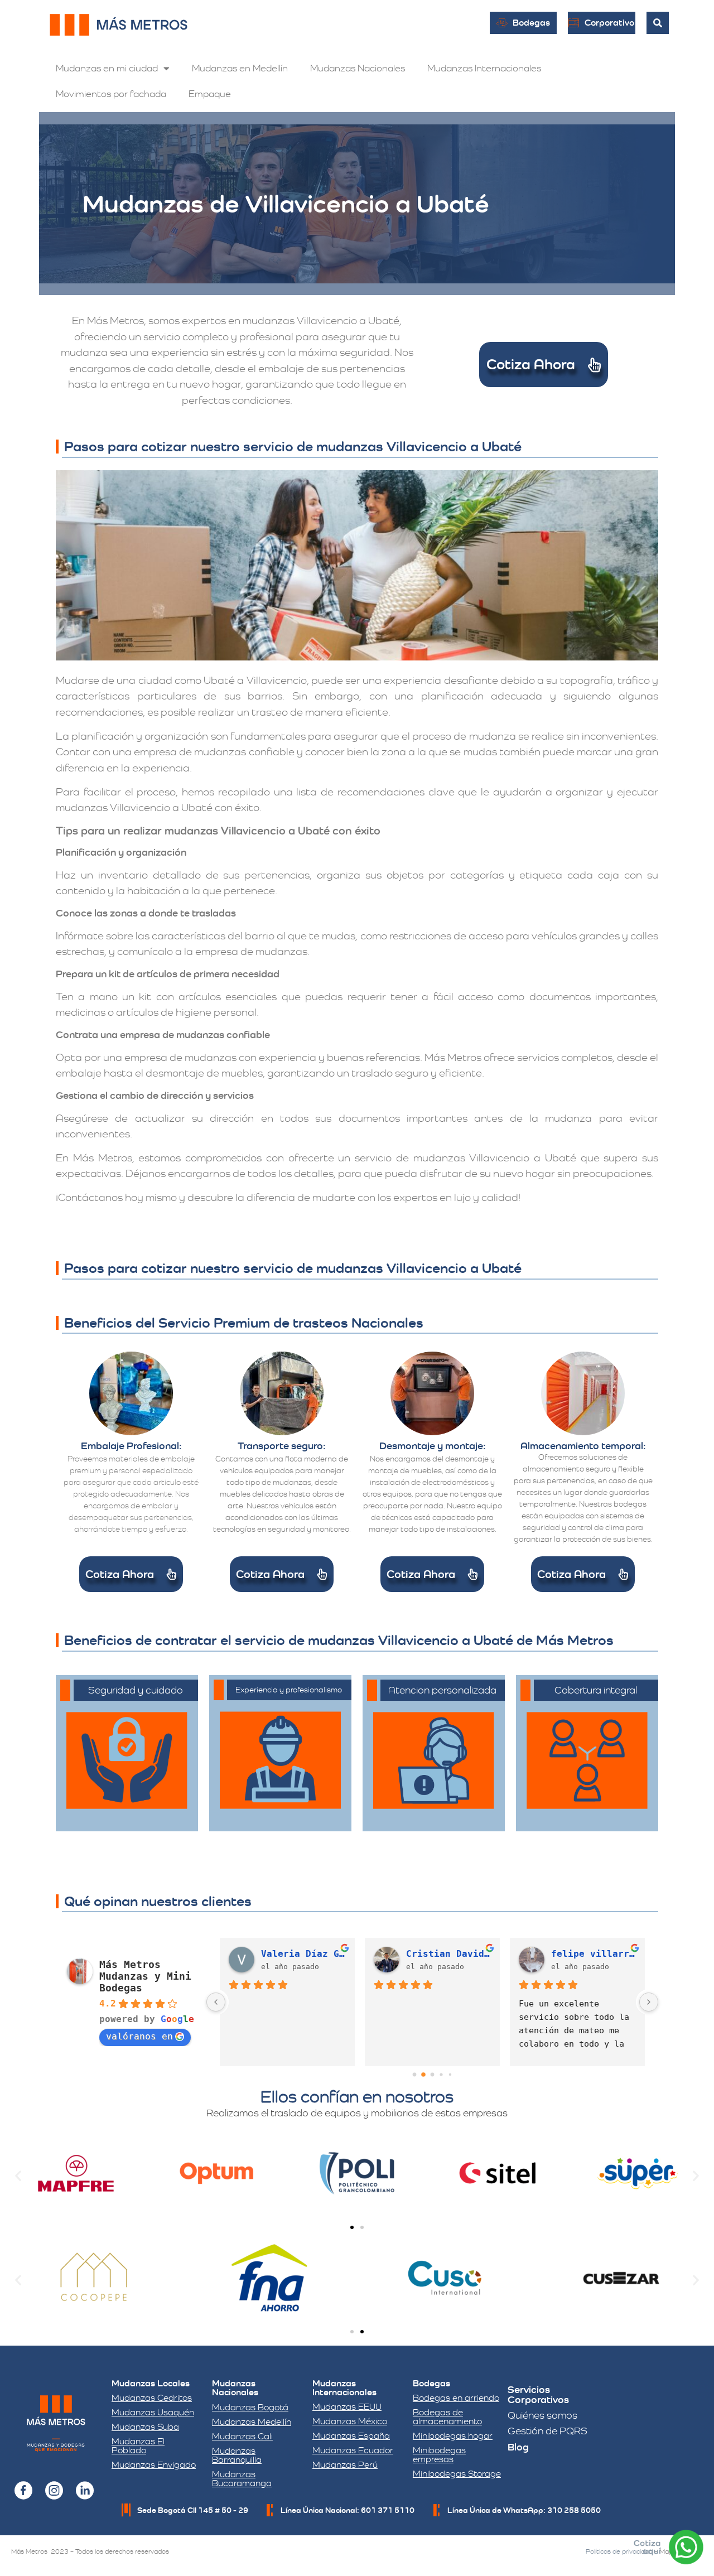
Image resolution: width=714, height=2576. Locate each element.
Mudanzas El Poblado (138, 2446)
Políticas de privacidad (619, 2551)
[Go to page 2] (432, 2075)
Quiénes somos (542, 2415)
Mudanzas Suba (145, 2427)
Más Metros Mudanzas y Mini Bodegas (145, 1976)
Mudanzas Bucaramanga (242, 2479)
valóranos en (139, 2036)
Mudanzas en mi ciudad (107, 68)
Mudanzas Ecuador (353, 2450)
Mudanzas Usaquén (153, 2412)
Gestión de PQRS (547, 2431)
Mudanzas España (351, 2436)
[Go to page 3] (442, 2075)
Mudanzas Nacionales (358, 68)
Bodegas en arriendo (456, 2398)
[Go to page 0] (414, 2075)
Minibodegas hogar (453, 2436)
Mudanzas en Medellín (240, 68)
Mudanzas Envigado (154, 2465)
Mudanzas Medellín (252, 2422)
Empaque (210, 94)
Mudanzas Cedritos (152, 2398)
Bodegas (431, 2383)
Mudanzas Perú (345, 2465)
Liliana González (303, 1954)
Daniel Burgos (442, 1954)
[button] (18, 2175)
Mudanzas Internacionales (484, 68)
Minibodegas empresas (439, 2455)
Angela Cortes (587, 1954)
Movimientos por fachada (111, 94)
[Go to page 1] (424, 2075)
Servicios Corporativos (538, 2394)
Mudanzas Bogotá (250, 2407)
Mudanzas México (350, 2421)
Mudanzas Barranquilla (237, 2455)
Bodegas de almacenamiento (447, 2417)
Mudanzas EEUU (347, 2407)
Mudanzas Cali (242, 2436)
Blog (518, 2447)
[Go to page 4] (450, 2075)
